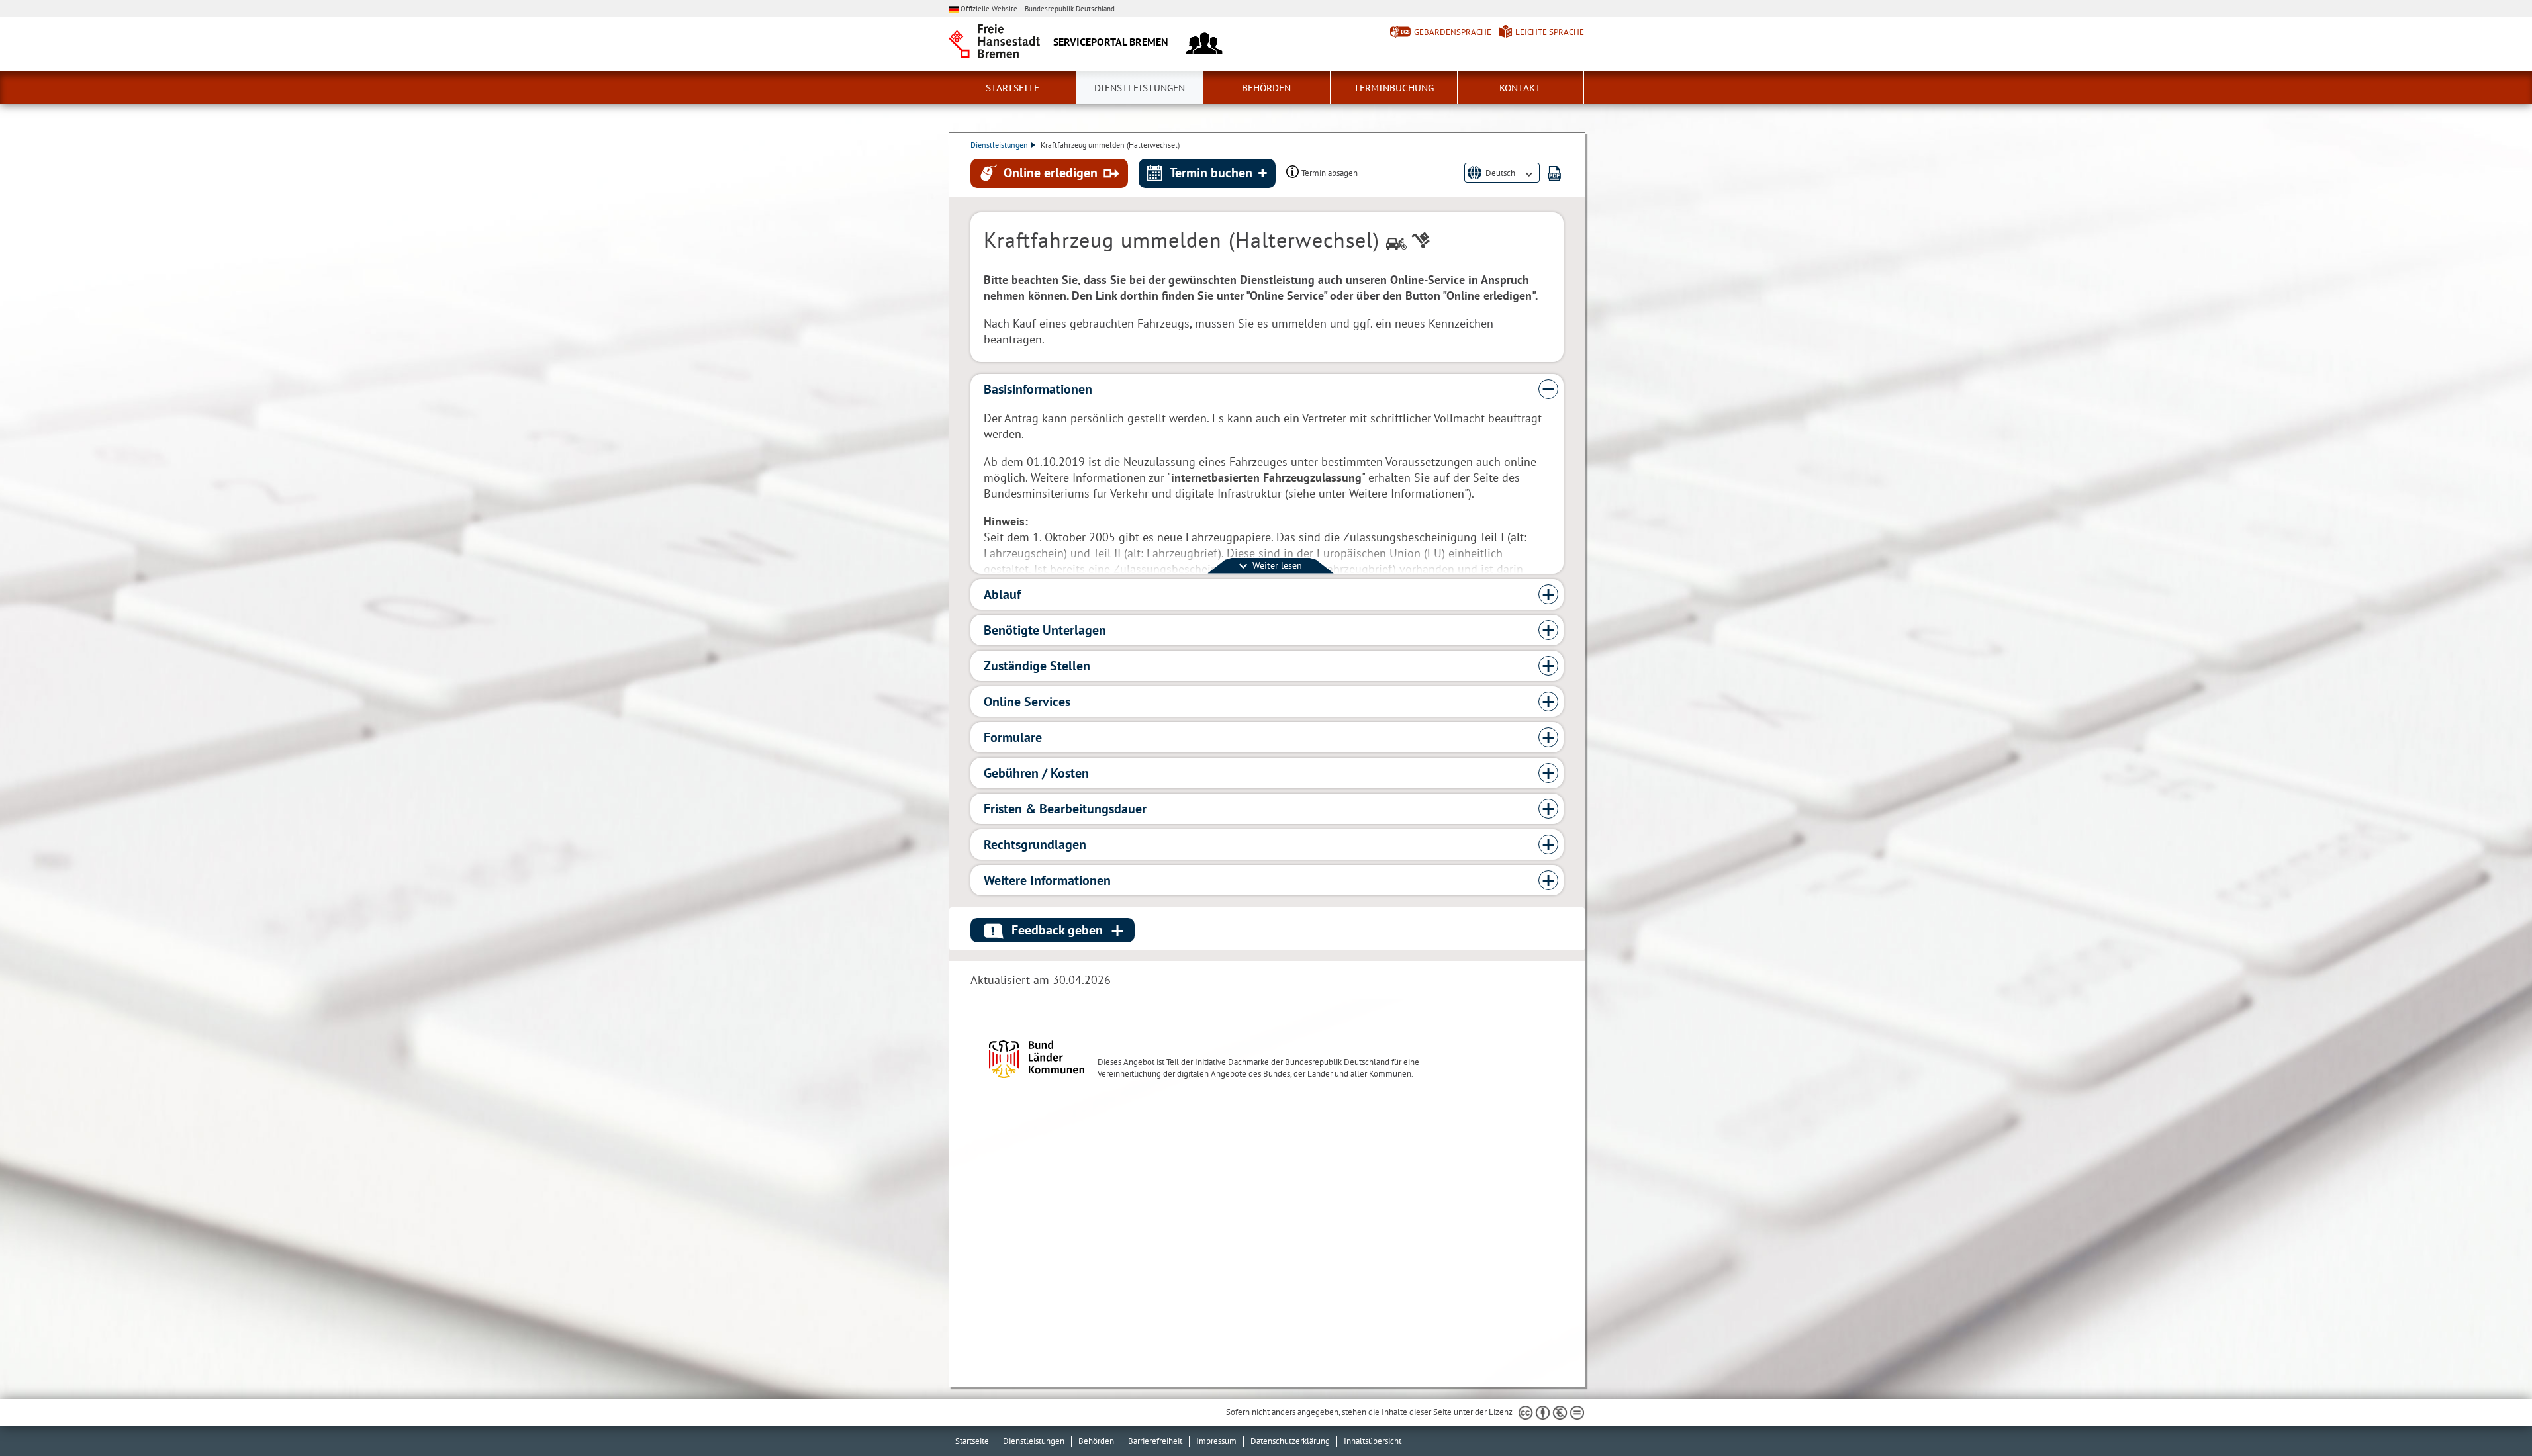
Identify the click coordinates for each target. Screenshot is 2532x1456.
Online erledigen (1051, 173)
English (1499, 184)
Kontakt (1520, 88)
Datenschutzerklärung (1290, 1441)
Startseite (1012, 88)
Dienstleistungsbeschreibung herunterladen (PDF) (1554, 173)
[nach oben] (2491, 1415)
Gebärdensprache (1453, 32)
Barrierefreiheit (1155, 1441)
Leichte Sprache (1550, 32)
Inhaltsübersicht (1373, 1441)
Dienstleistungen (1140, 88)
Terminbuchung (1394, 88)
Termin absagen (1330, 173)
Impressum (1216, 1441)
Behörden (1266, 88)
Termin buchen (1211, 173)
